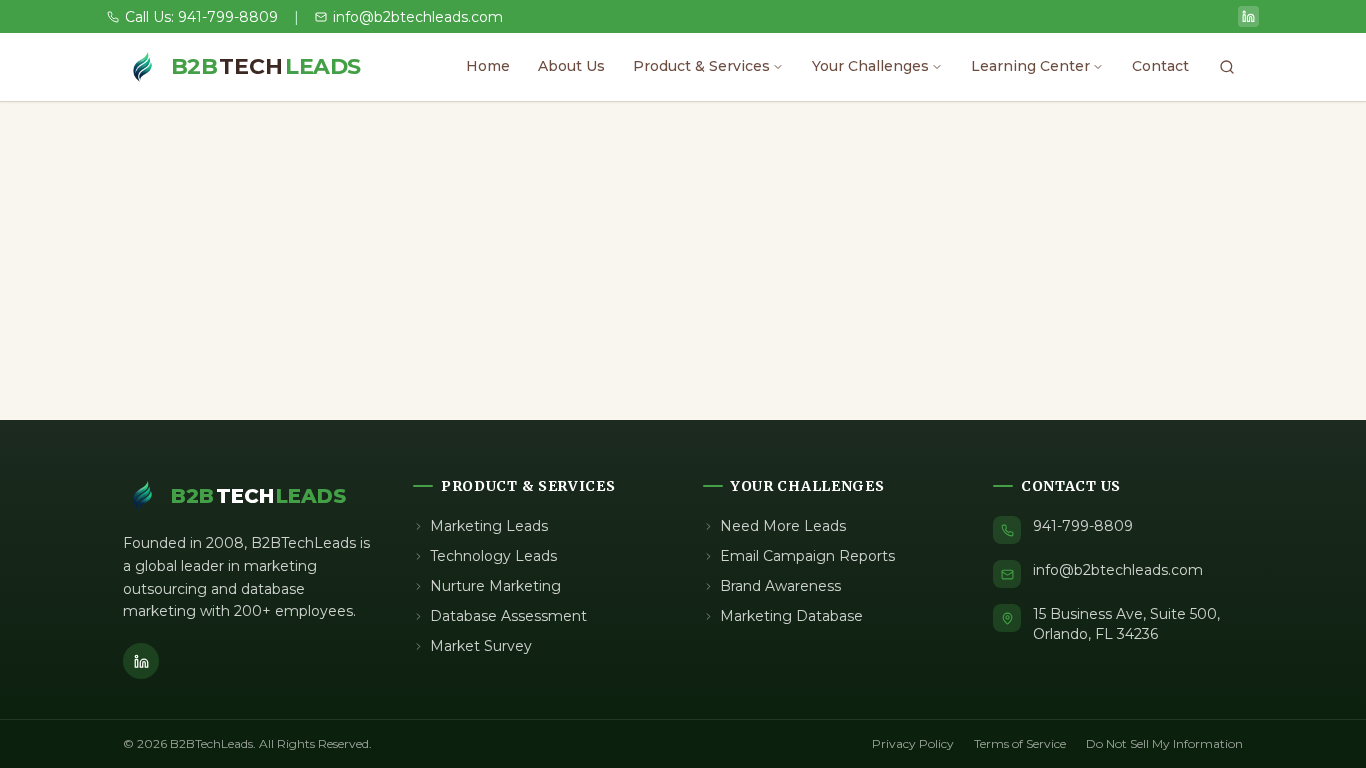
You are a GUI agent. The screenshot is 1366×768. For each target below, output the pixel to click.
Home (488, 66)
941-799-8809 (1083, 526)
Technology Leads (493, 556)
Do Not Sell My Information (1164, 743)
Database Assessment (508, 616)
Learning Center (1030, 66)
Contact (1160, 66)
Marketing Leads (489, 526)
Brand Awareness (780, 586)
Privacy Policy (913, 743)
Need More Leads (783, 526)
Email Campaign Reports (807, 556)
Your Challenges (870, 66)
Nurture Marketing (495, 586)
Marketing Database (791, 616)
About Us (571, 66)
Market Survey (481, 646)
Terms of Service (1020, 743)
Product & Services (701, 66)
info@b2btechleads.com (1118, 570)
